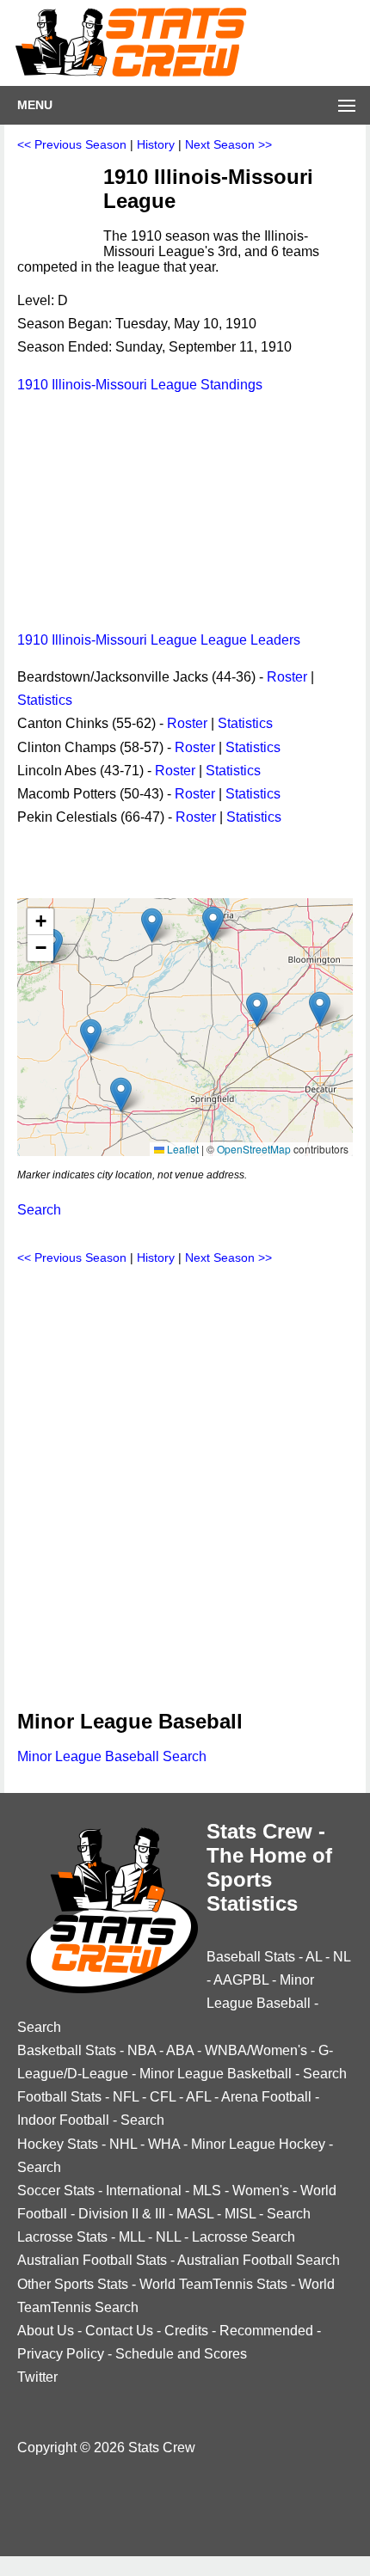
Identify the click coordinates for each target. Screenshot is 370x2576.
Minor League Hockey (258, 2144)
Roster (287, 677)
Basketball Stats (67, 2050)
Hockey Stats (58, 2144)
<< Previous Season (72, 144)
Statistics (45, 700)
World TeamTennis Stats (213, 2284)
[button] (91, 1036)
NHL (123, 2144)
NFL (126, 2097)
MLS (207, 2191)
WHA (164, 2144)
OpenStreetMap (254, 1149)
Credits (186, 2331)
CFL (163, 2097)
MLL (132, 2237)
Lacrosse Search (244, 2237)
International (144, 2191)
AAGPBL (241, 1980)
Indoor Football (63, 2120)
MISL (240, 2214)
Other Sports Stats (73, 2284)
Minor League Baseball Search (112, 1756)
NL (342, 1957)
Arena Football (266, 2097)
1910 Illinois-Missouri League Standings (140, 385)
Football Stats (59, 2097)
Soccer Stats (56, 2191)
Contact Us (119, 2331)
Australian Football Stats (92, 2260)
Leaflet (182, 1149)
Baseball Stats (251, 1957)
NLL (168, 2237)
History (156, 144)
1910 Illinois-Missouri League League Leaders (159, 640)
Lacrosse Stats (62, 2237)
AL (314, 1957)
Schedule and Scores (181, 2354)
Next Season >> (228, 144)
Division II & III (122, 2214)
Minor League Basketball (216, 2074)
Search (39, 1210)
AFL (198, 2097)
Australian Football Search (259, 2260)
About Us (46, 2331)
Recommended (266, 2331)
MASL (195, 2214)
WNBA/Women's (256, 2050)
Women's (261, 2191)
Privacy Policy (61, 2354)
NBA (142, 2050)
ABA (180, 2050)
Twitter (37, 2377)
